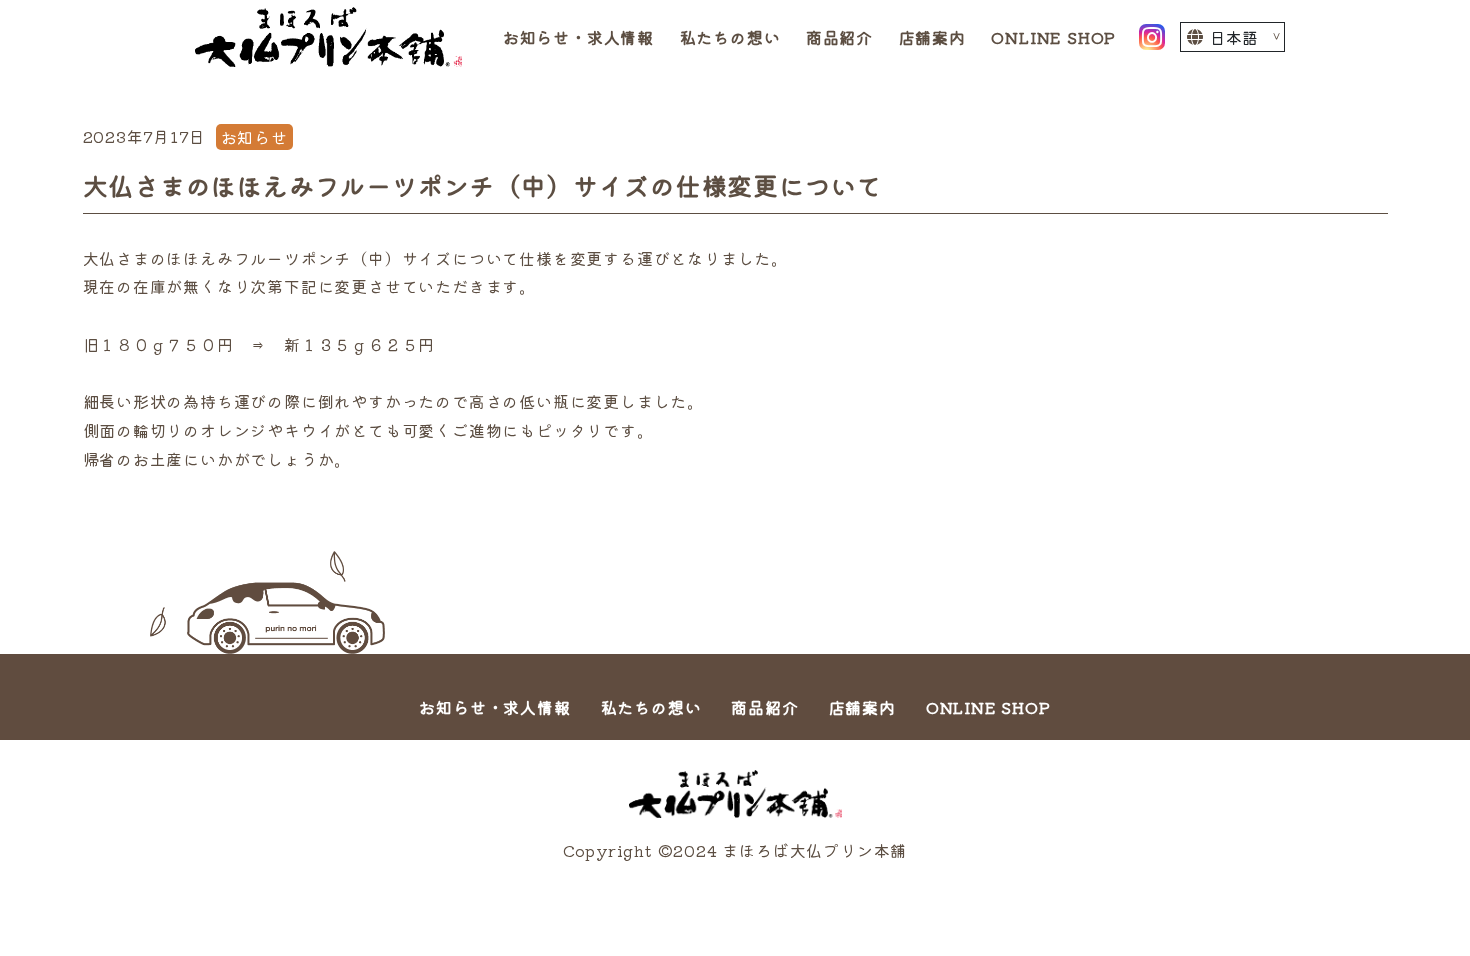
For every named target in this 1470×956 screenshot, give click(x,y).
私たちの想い (730, 37)
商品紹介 (839, 37)
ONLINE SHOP (1053, 37)
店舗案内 (932, 37)
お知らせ (254, 137)
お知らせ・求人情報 (578, 37)
